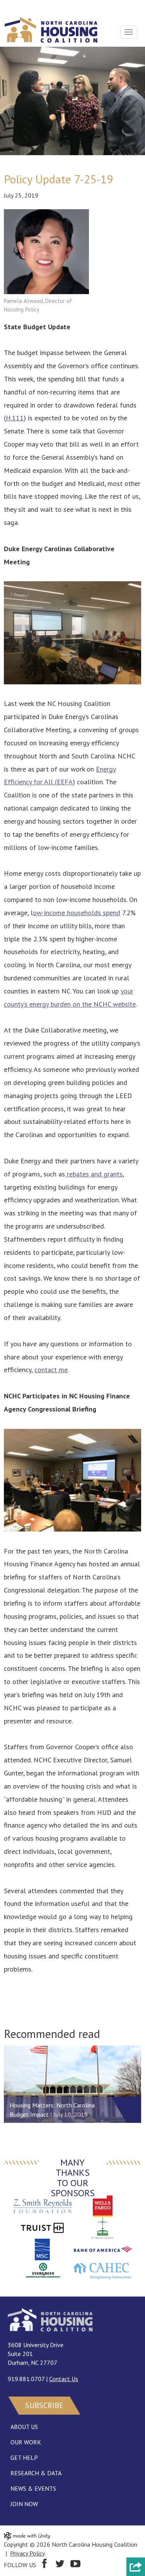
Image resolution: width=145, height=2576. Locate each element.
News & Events (33, 2488)
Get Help (24, 2458)
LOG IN (14, 7)
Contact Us (64, 2379)
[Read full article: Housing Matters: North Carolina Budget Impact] (72, 2084)
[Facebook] (44, 2565)
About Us (24, 2427)
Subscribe (44, 2405)
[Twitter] (60, 2565)
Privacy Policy (27, 2553)
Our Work (26, 2442)
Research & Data (36, 2473)
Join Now (24, 2504)
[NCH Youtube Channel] (75, 2565)
